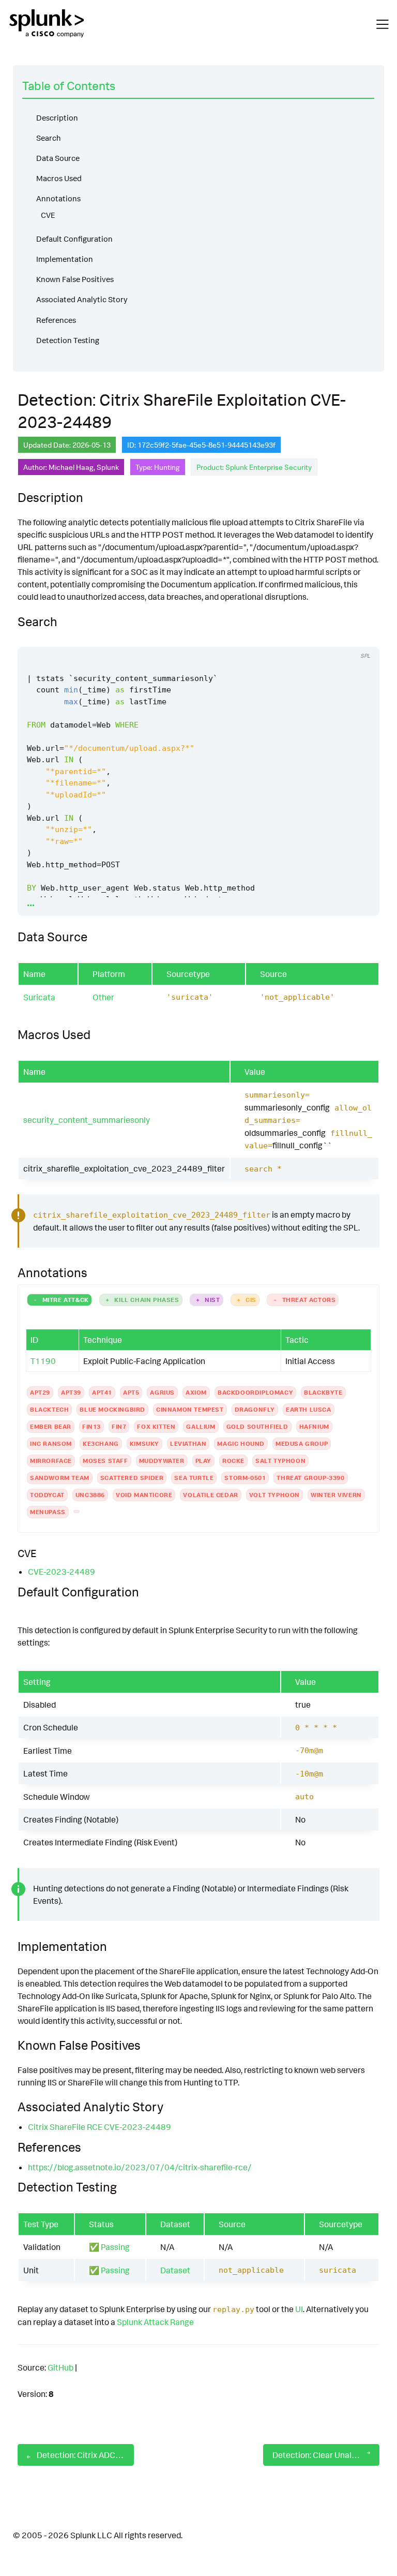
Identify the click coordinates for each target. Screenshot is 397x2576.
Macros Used (59, 178)
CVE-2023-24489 (62, 1572)
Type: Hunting (158, 467)
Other (103, 997)
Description (57, 118)
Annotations (58, 198)
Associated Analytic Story (82, 299)
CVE (48, 215)
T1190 (43, 1361)
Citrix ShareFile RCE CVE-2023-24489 (100, 2127)
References (56, 320)
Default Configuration (74, 239)
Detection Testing (68, 340)
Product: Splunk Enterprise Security (254, 467)
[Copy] (322, 637)
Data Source (58, 158)
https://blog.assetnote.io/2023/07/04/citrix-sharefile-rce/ (140, 2167)
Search (49, 138)
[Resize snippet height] (360, 637)
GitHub (60, 2367)
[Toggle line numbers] (341, 637)
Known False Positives (75, 279)
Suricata (39, 997)
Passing (115, 2247)
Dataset (175, 2270)
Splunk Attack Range (155, 2322)
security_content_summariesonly (87, 1120)
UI (299, 2309)
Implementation (65, 259)
